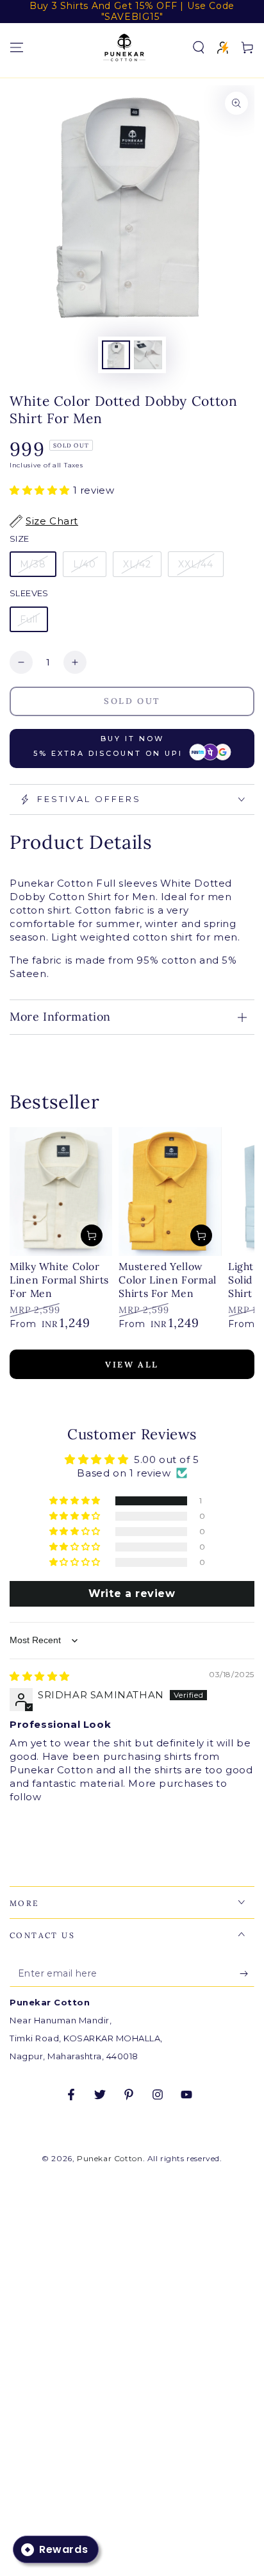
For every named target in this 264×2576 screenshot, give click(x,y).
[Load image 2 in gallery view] (148, 355)
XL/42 (137, 564)
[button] (199, 47)
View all (132, 1365)
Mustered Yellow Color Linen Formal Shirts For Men (167, 1280)
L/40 (85, 564)
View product (92, 1235)
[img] (40, 1676)
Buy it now (108, 746)
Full (29, 619)
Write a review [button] (132, 1593)
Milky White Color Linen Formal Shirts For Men (59, 1280)
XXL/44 (196, 564)
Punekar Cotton (110, 2158)
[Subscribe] (247, 1974)
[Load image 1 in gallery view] (116, 355)
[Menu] (17, 47)
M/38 (33, 564)
